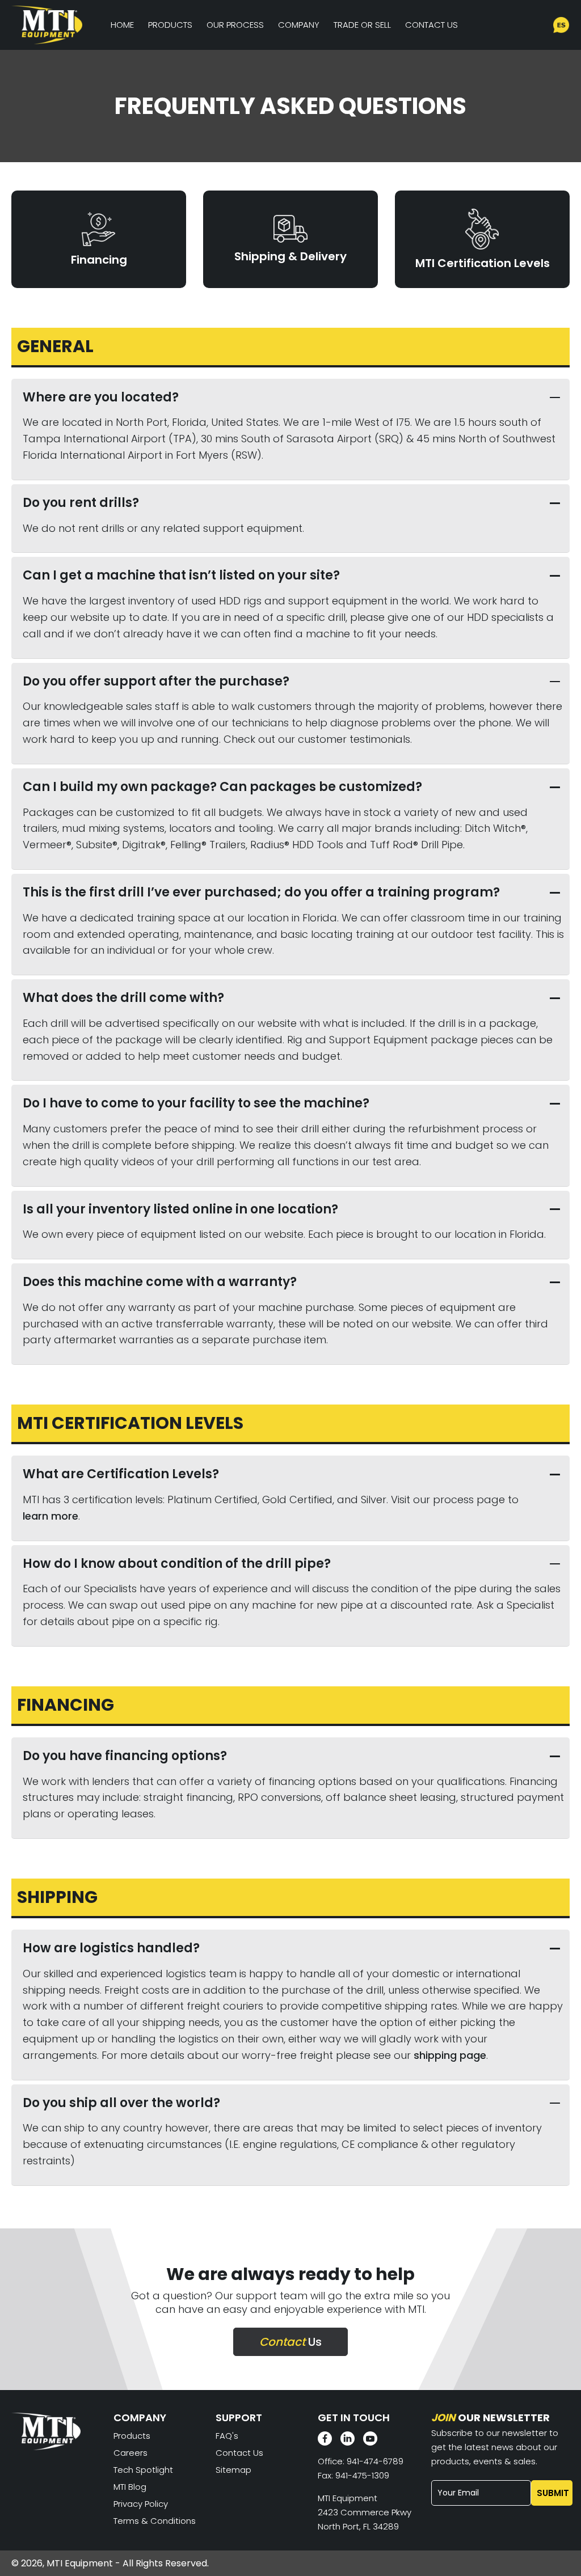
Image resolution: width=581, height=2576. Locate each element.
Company (299, 25)
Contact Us (431, 25)
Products (170, 25)
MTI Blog (130, 2487)
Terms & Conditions (155, 2521)
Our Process (235, 25)
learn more (50, 1516)
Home (122, 25)
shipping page (450, 2055)
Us (290, 2342)
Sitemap (233, 2470)
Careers (130, 2453)
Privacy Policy (141, 2504)
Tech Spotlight (143, 2470)
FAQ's (227, 2436)
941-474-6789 (375, 2461)
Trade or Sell (362, 25)
